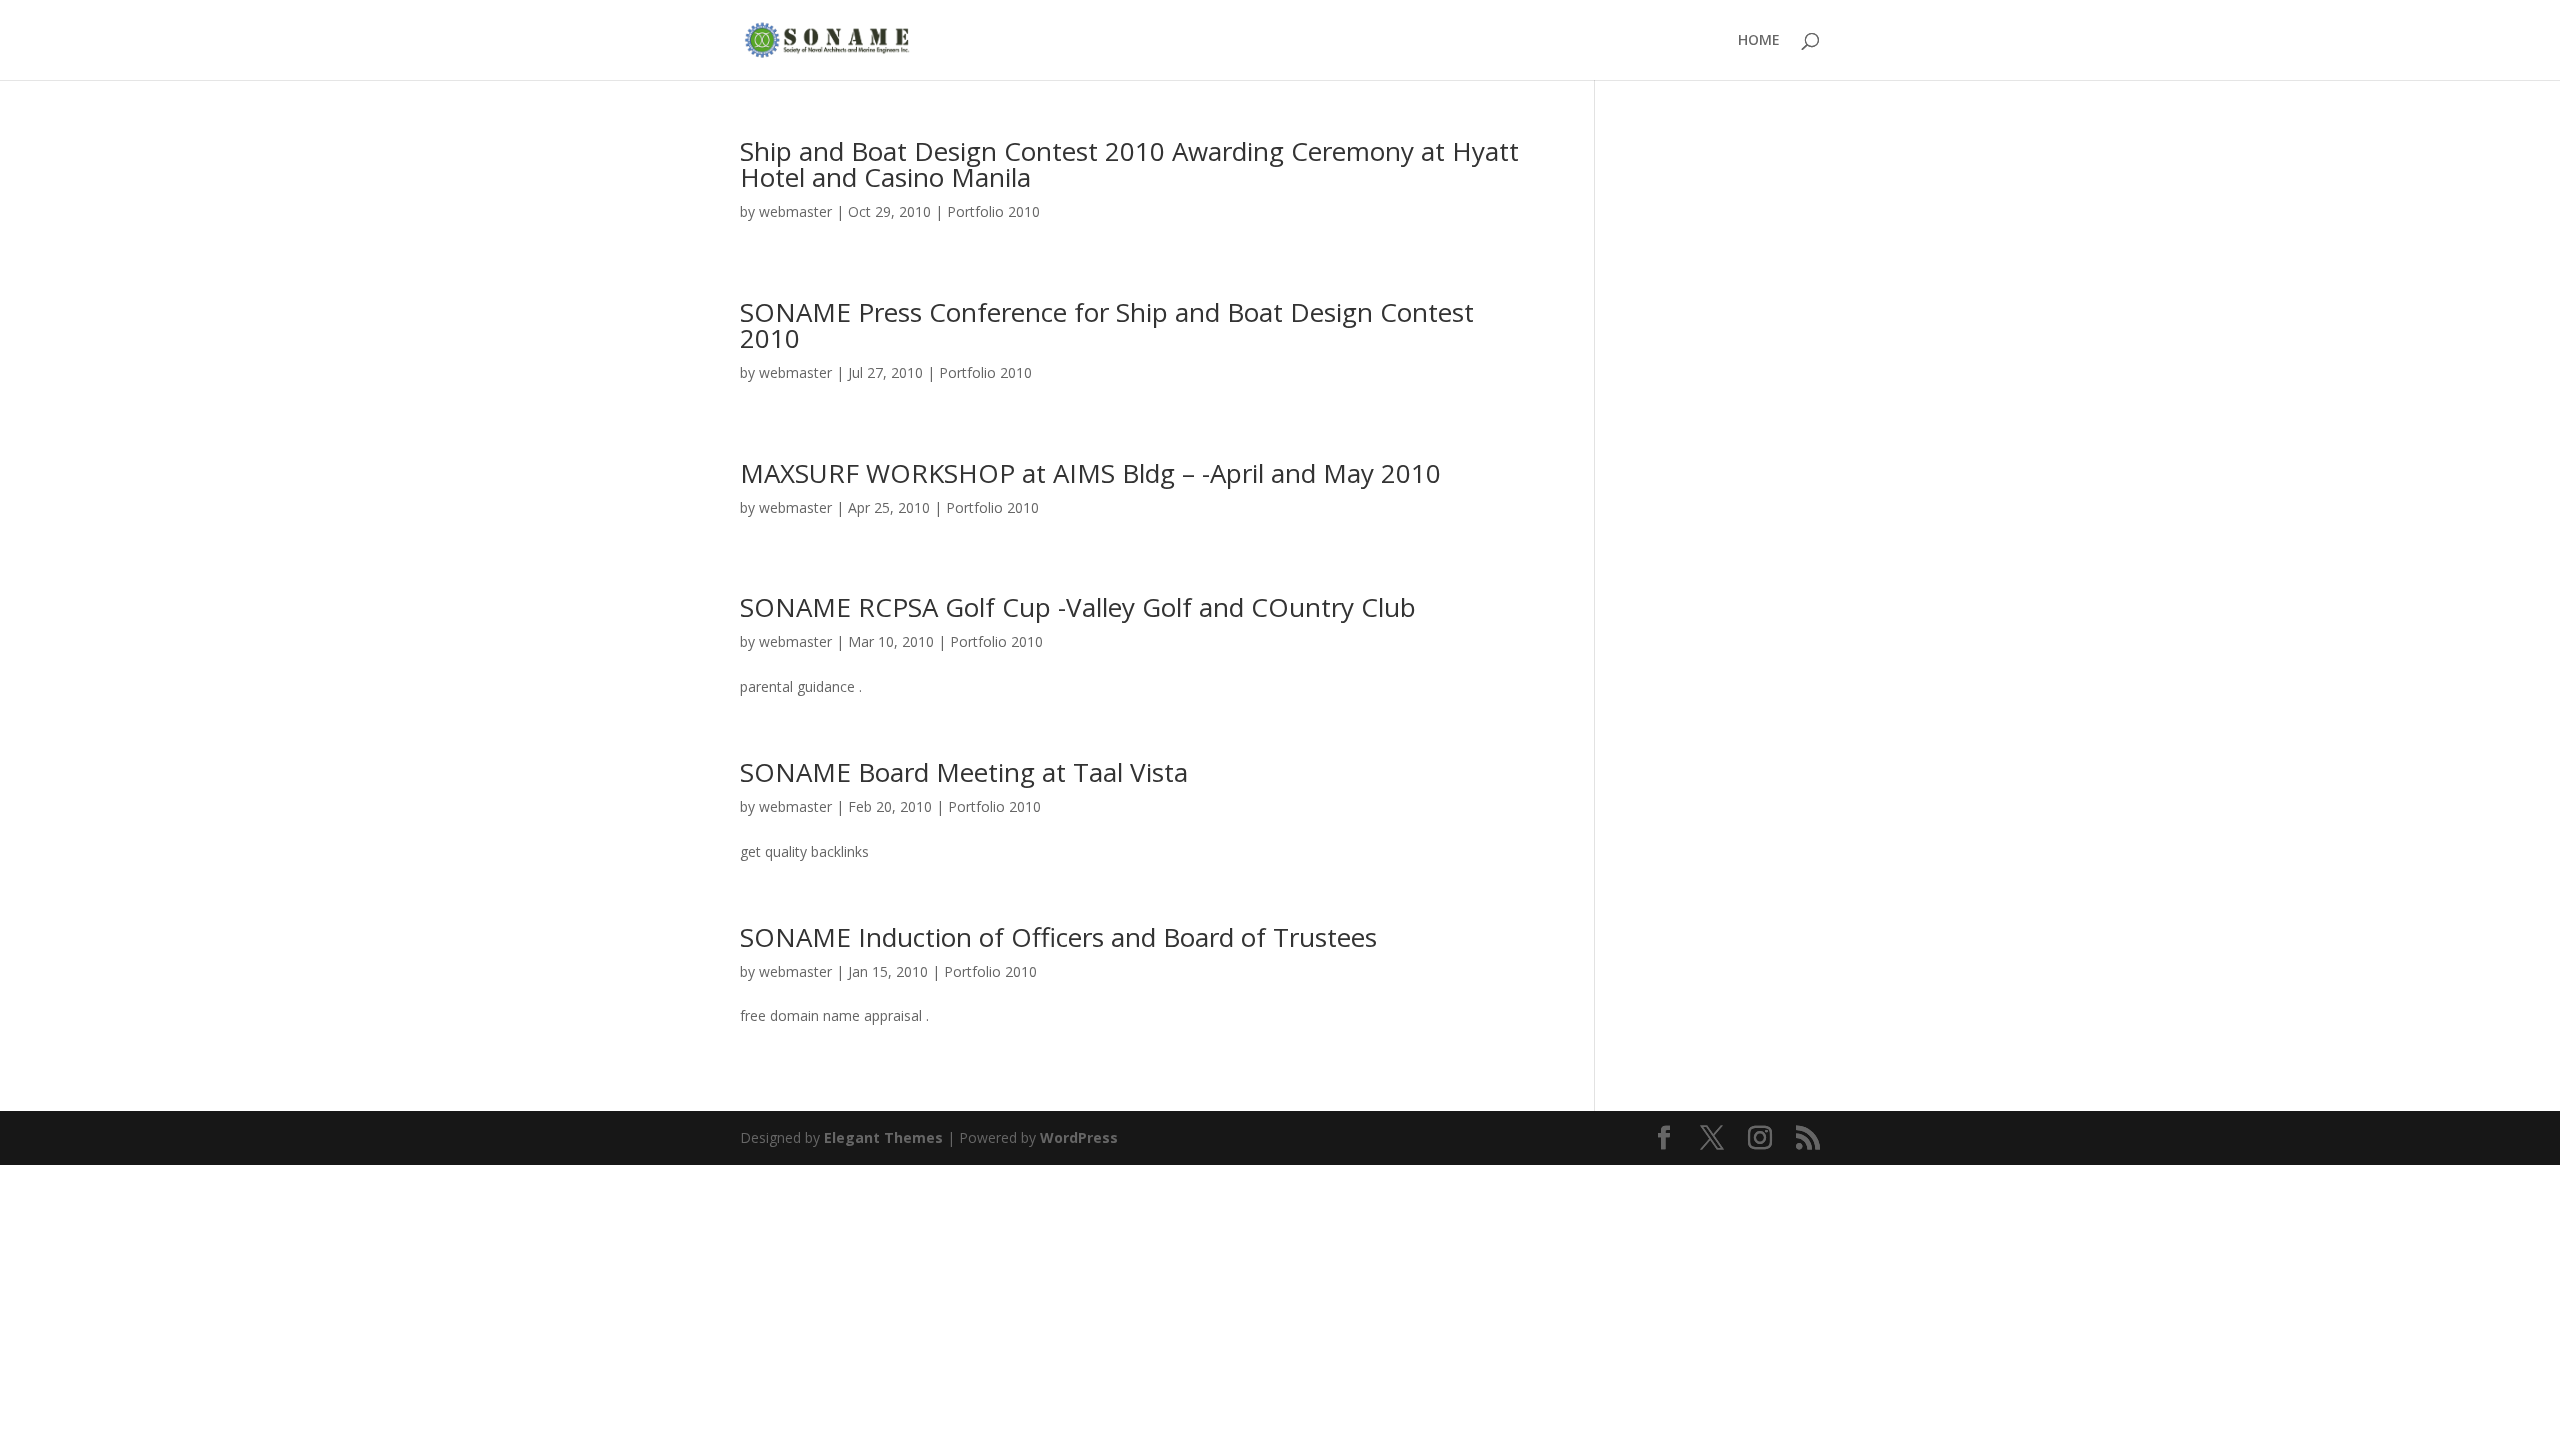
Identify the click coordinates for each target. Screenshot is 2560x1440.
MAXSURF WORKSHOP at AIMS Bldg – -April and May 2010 (1090, 473)
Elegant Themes (883, 1137)
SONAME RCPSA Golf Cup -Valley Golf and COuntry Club (1078, 607)
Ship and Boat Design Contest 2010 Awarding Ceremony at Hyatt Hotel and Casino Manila (1129, 164)
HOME (1759, 41)
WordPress (1079, 1137)
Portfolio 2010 (993, 211)
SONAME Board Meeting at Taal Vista (964, 772)
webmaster (795, 211)
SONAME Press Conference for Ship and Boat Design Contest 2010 (1107, 325)
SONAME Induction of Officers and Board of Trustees (1058, 937)
